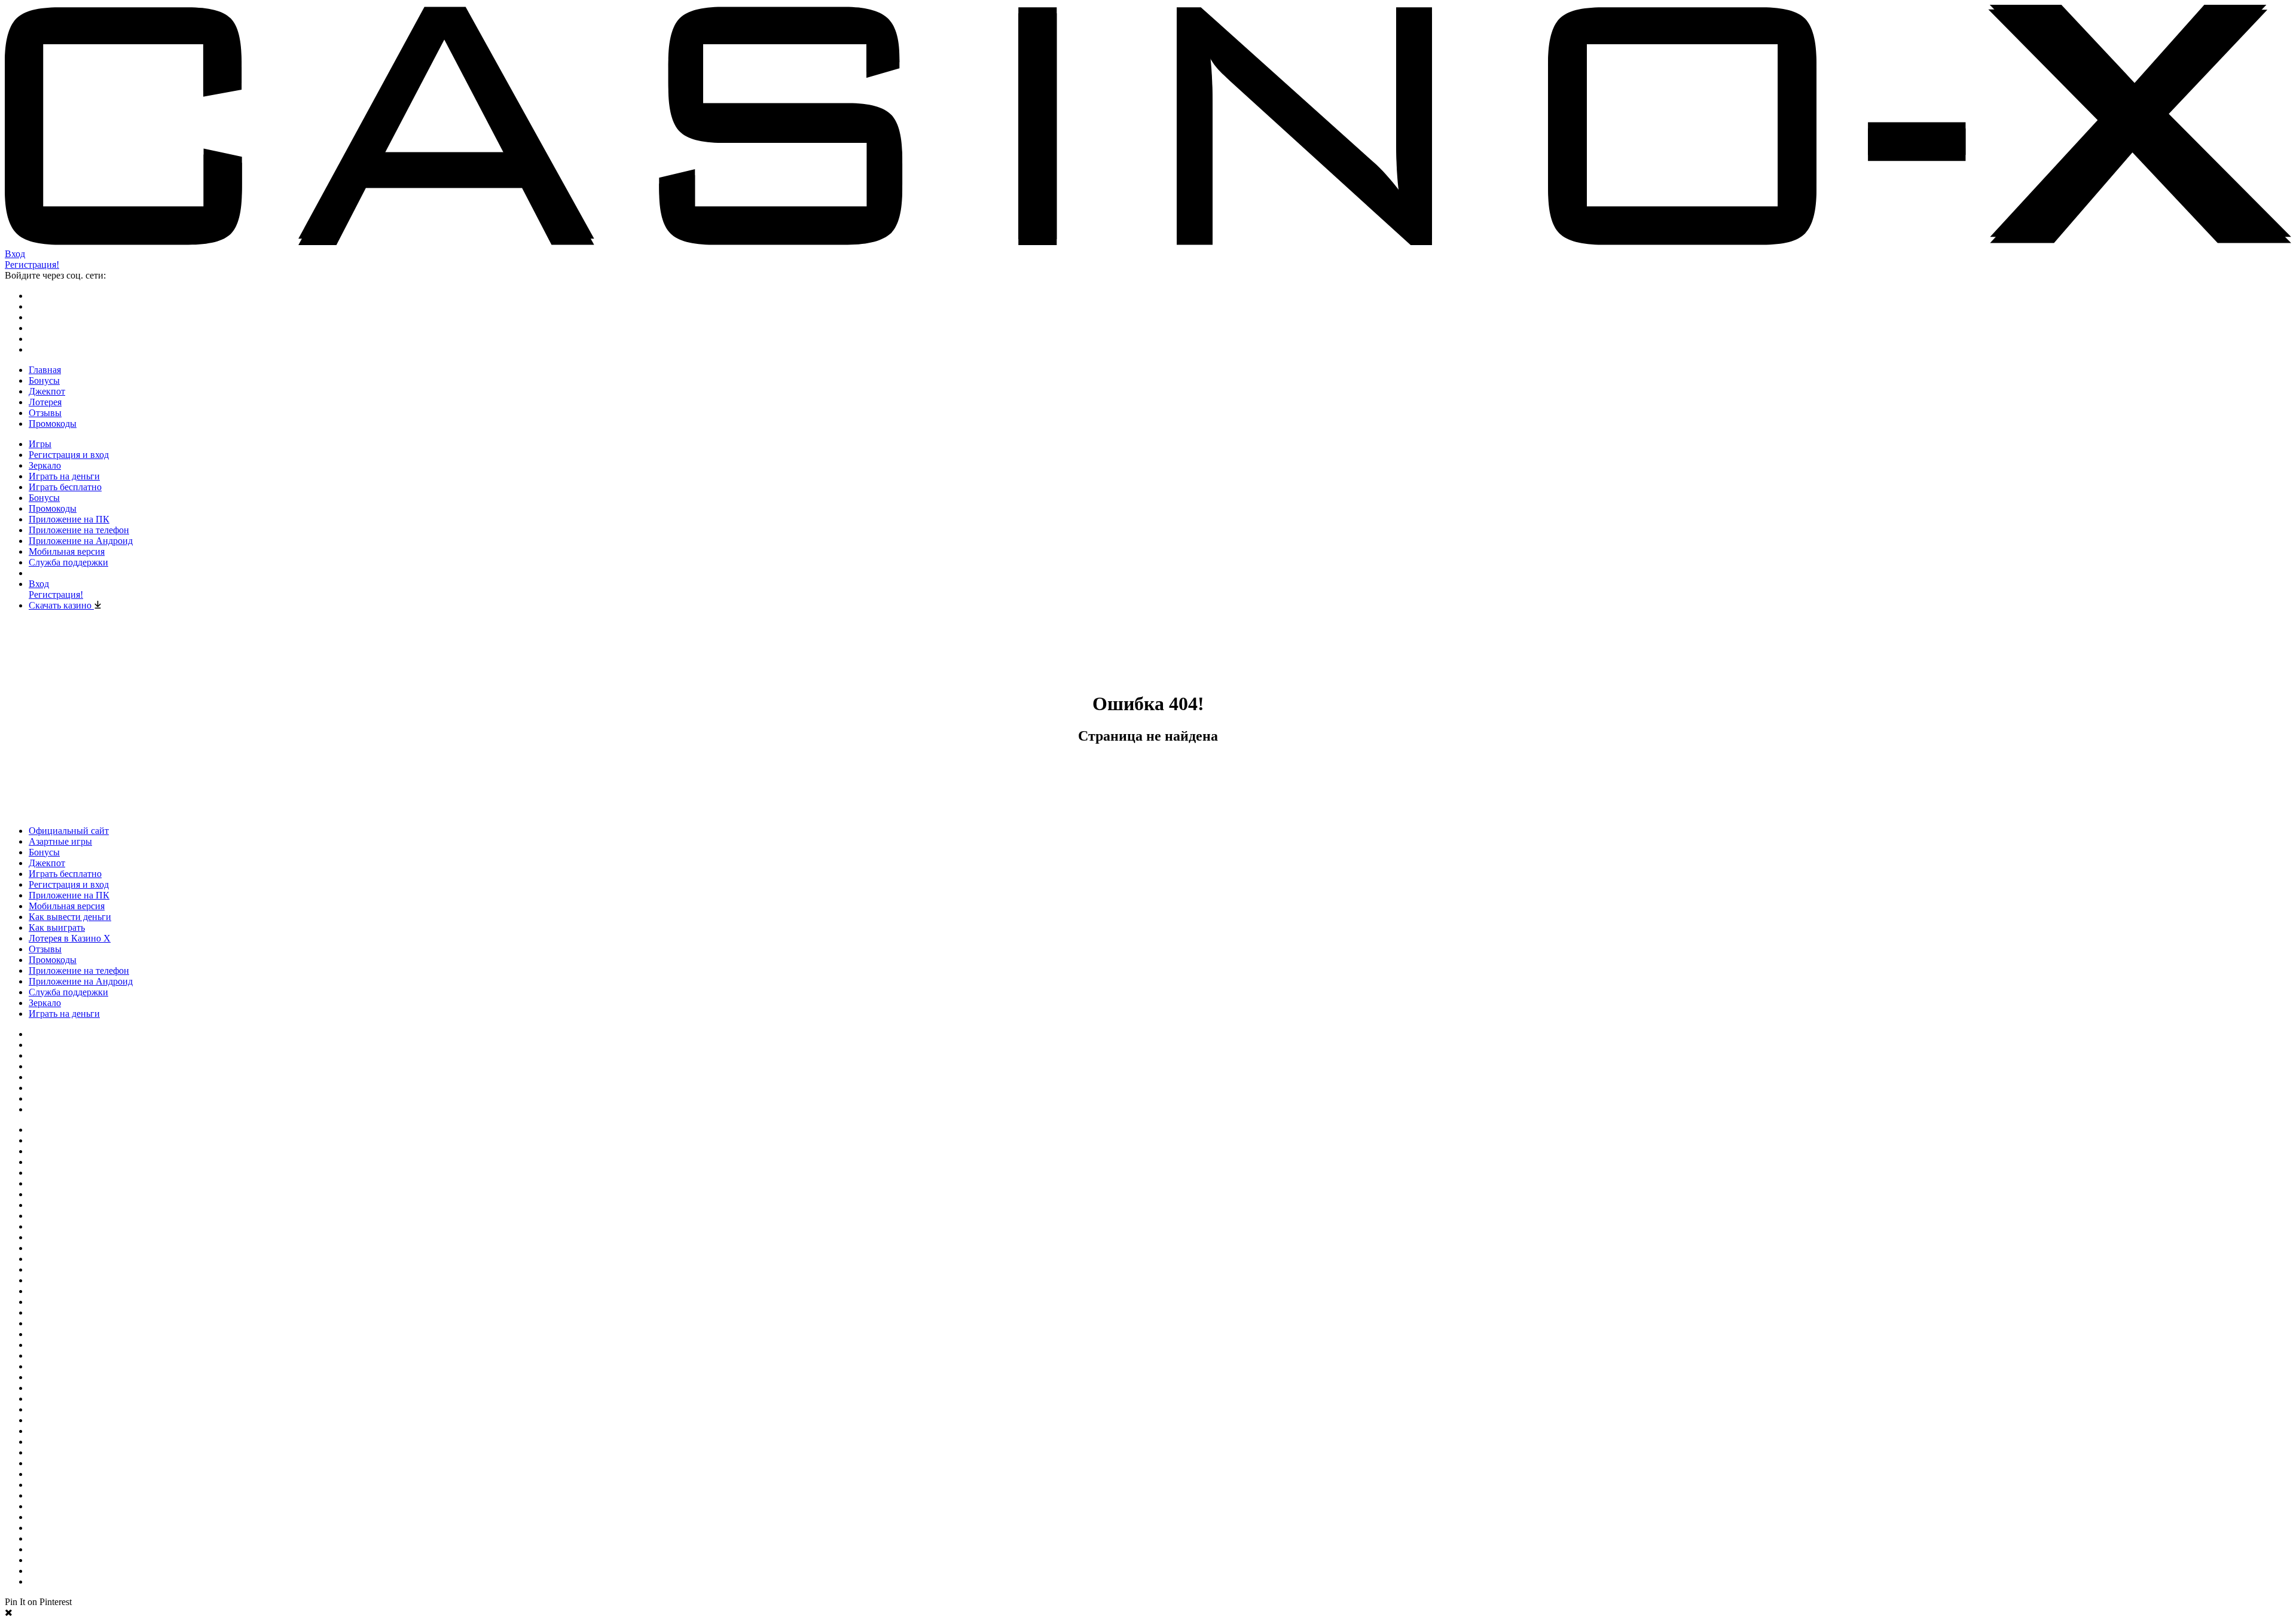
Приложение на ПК (69, 519)
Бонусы (44, 380)
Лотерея (45, 402)
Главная (45, 370)
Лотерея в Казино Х (70, 938)
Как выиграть (57, 927)
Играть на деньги (64, 476)
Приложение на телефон (79, 530)
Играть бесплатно (65, 487)
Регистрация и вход (69, 455)
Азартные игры (60, 841)
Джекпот (47, 391)
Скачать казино (61, 605)
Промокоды (53, 424)
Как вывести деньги (70, 917)
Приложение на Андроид (81, 541)
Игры (40, 444)
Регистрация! (32, 265)
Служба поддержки (68, 562)
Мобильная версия (67, 551)
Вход (15, 254)
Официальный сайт (69, 831)
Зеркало (45, 465)
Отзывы (45, 413)
